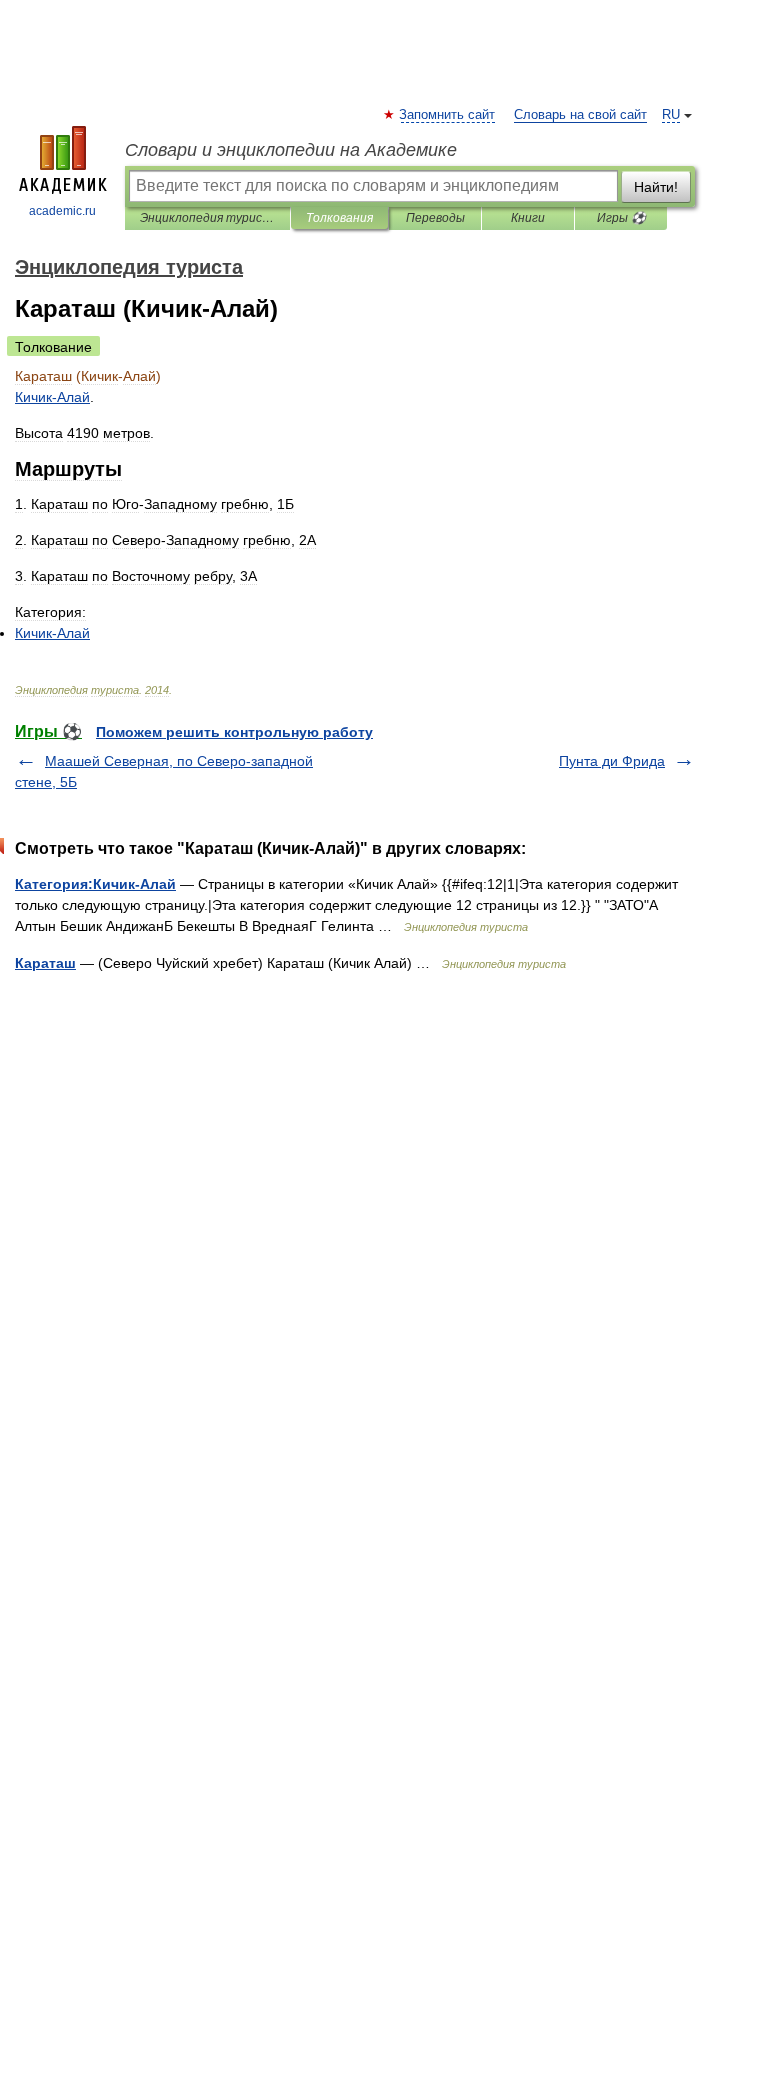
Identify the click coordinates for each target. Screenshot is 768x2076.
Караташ (45, 963)
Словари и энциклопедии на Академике (291, 150)
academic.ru (62, 211)
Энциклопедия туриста (207, 218)
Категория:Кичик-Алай (95, 884)
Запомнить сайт (448, 115)
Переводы (435, 218)
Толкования (339, 218)
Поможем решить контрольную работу (234, 732)
